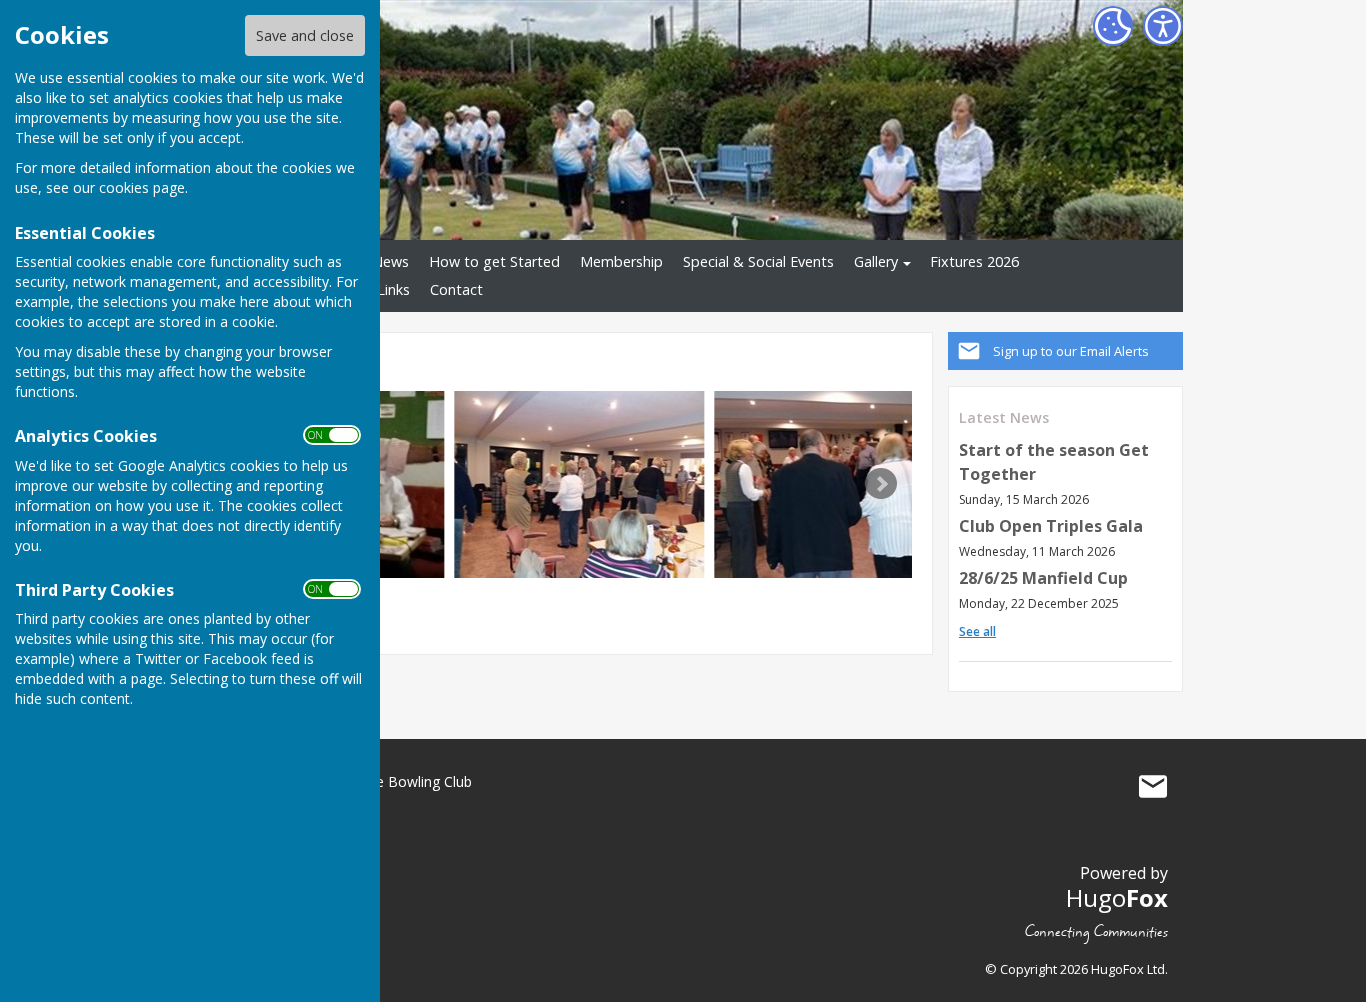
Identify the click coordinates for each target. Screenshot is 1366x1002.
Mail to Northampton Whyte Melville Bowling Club (1153, 786)
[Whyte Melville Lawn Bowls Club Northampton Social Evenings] (579, 484)
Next (881, 484)
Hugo (1117, 897)
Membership (621, 261)
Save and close (305, 35)
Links (393, 289)
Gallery (876, 261)
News (390, 261)
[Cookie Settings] (1113, 26)
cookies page (142, 187)
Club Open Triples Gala (1051, 526)
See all (977, 631)
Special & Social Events (758, 261)
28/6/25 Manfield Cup (1043, 578)
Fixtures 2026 (974, 261)
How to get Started (494, 261)
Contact (456, 289)
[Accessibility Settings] (1163, 26)
